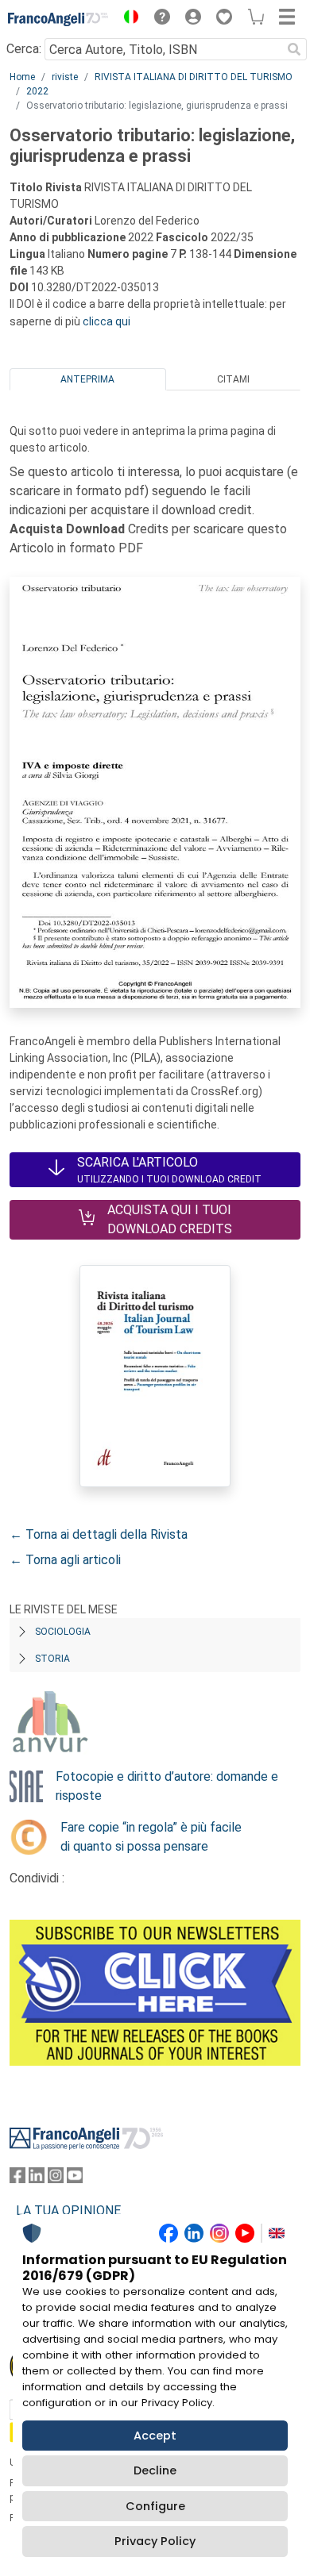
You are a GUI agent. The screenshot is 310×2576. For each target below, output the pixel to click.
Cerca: (24, 49)
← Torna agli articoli (65, 1560)
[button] (127, 19)
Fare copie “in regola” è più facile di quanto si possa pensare (151, 1837)
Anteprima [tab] (87, 379)
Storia (52, 1659)
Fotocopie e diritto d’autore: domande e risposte (167, 1786)
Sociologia (63, 1632)
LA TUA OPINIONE (68, 2211)
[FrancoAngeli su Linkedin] (37, 2179)
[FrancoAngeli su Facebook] (17, 2179)
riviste (65, 77)
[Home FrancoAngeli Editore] (58, 19)
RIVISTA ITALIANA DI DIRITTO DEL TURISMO (194, 77)
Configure (155, 2506)
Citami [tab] (233, 379)
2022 (37, 91)
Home (22, 77)
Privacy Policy (155, 2541)
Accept (155, 2436)
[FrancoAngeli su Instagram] (56, 2179)
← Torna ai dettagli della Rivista (99, 1534)
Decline (155, 2470)
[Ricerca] (294, 49)
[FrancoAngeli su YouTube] (75, 2179)
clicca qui (107, 321)
